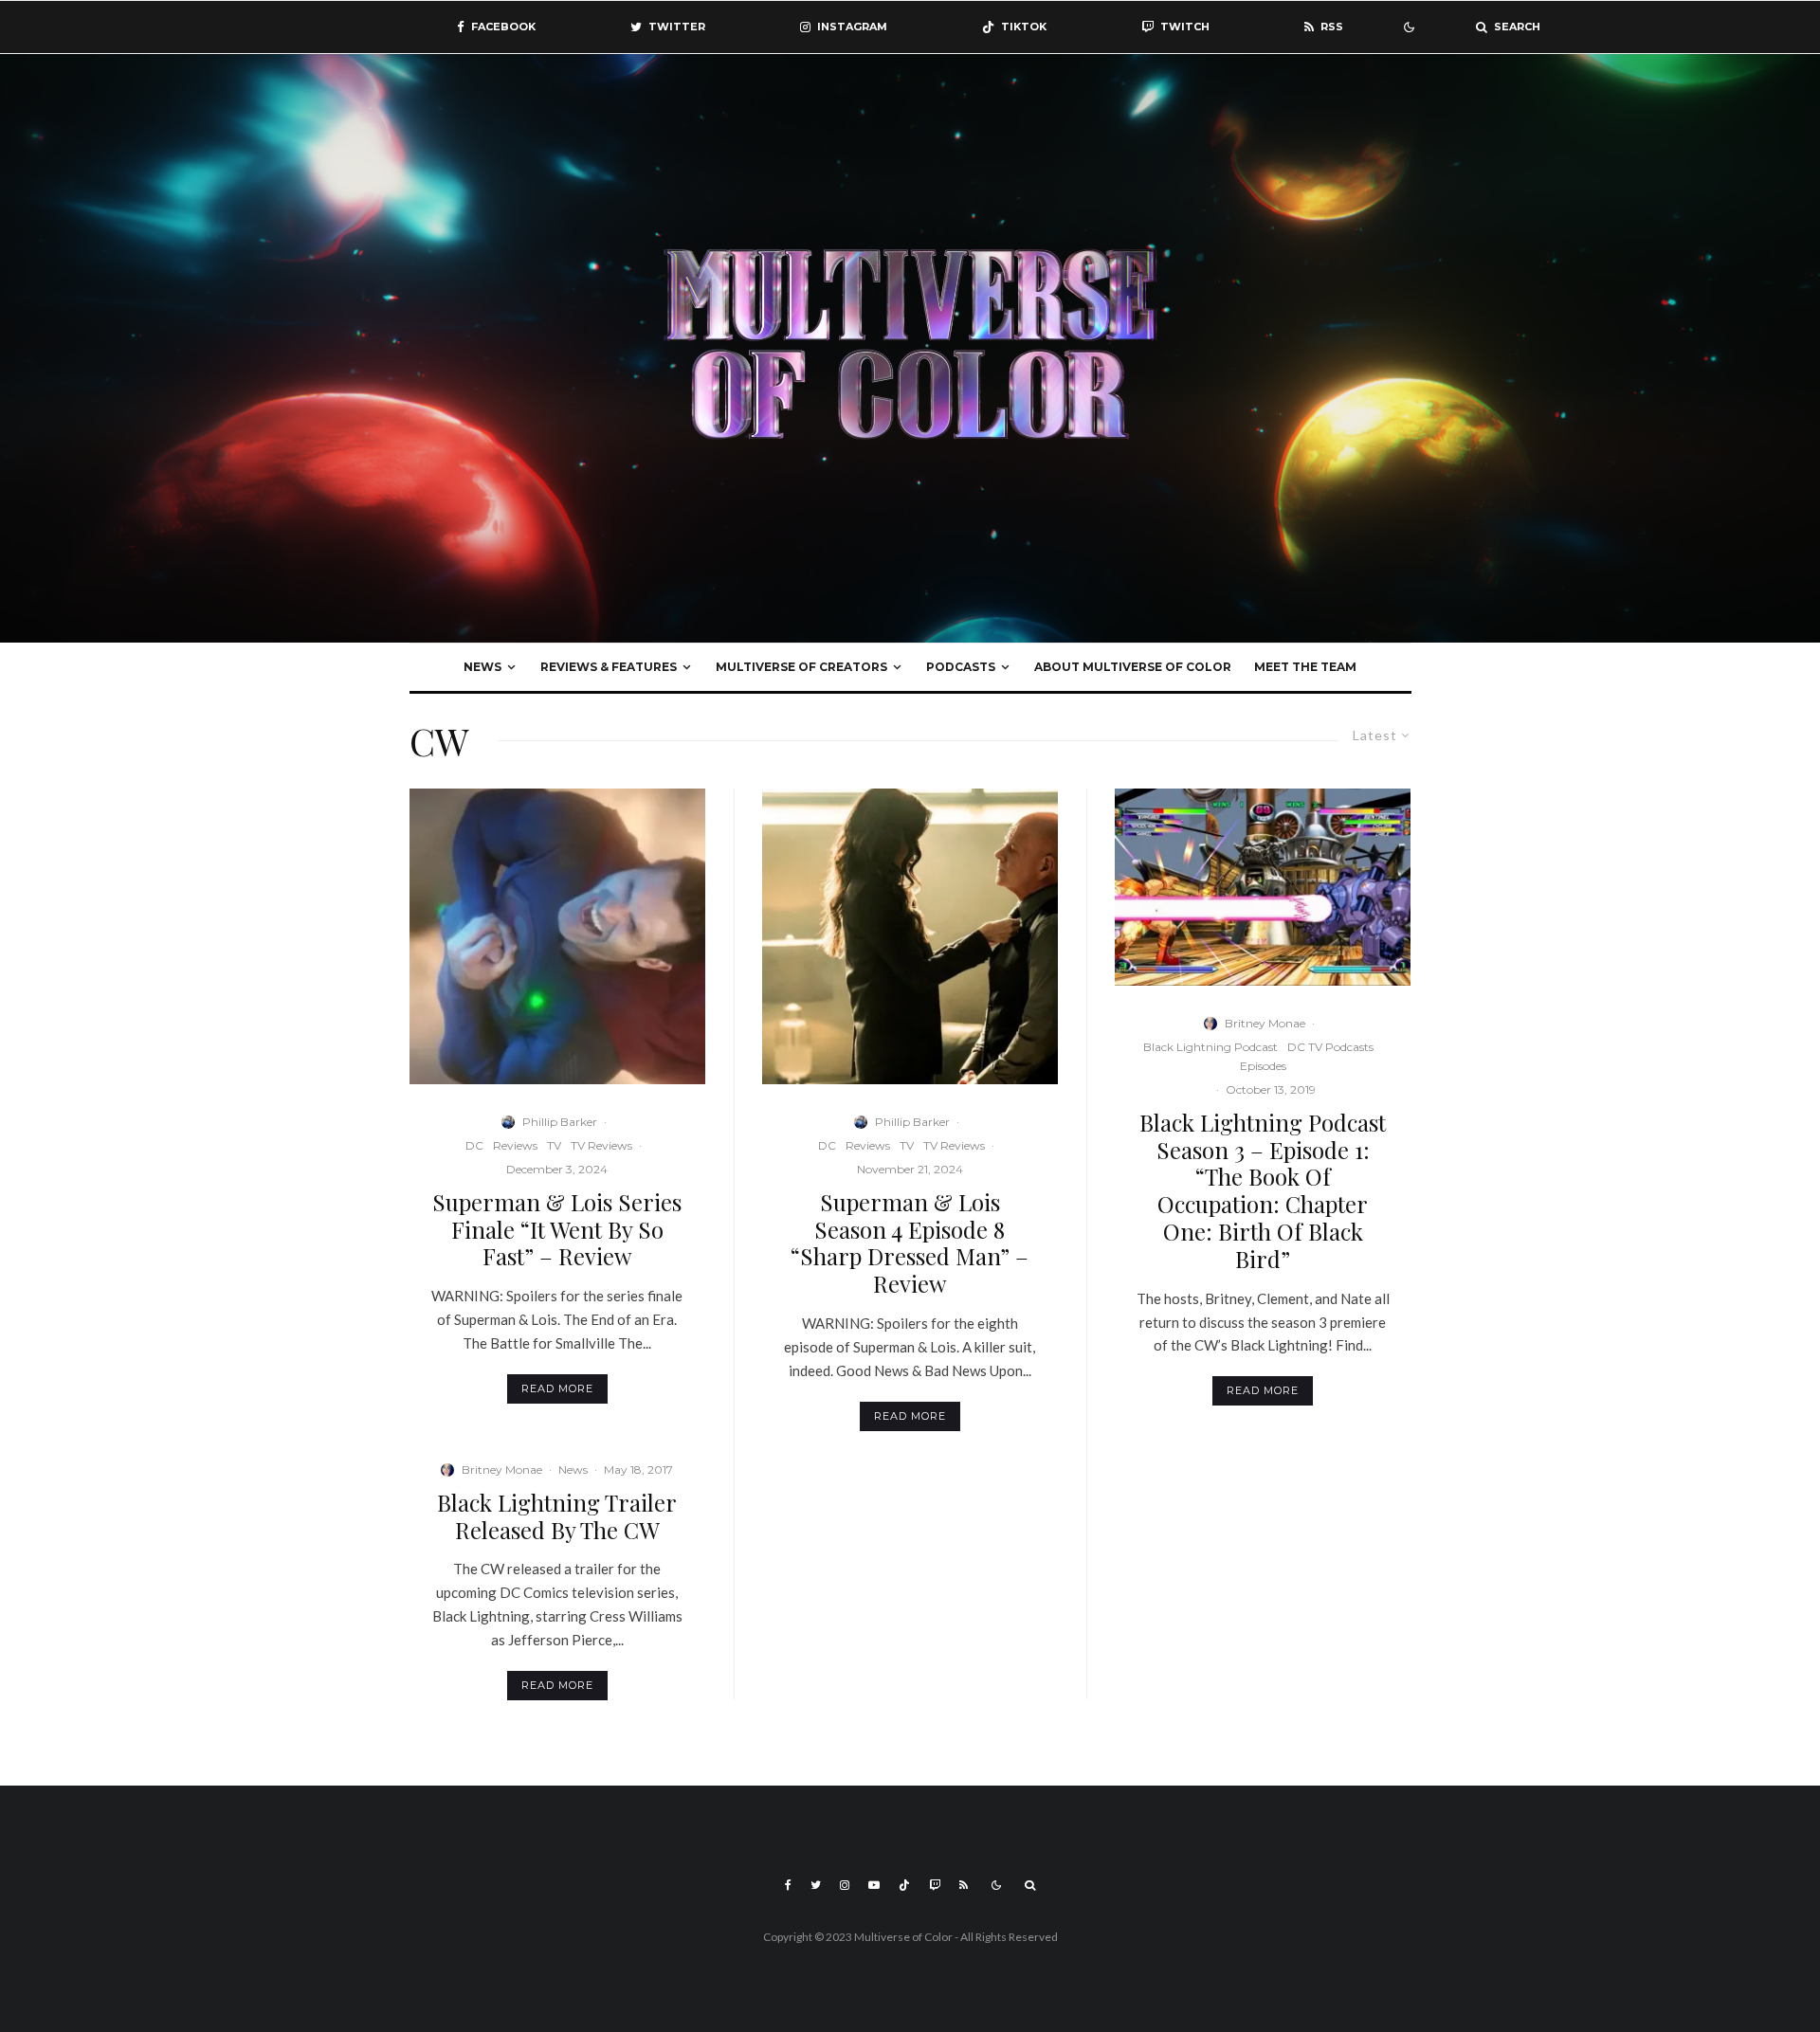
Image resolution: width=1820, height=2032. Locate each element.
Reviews (515, 1145)
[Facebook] (788, 1885)
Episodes (1263, 1066)
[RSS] (964, 1885)
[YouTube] (874, 1885)
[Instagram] (845, 1885)
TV (554, 1145)
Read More (557, 1388)
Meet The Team (1305, 667)
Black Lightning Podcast (1210, 1047)
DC (474, 1145)
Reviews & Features (609, 667)
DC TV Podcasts (1330, 1047)
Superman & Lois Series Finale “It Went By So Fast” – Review (557, 1229)
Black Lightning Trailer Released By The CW (557, 1516)
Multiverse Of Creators (801, 667)
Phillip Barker (560, 1122)
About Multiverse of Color (1133, 667)
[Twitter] (816, 1885)
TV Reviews (601, 1145)
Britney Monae (502, 1470)
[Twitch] (935, 1885)
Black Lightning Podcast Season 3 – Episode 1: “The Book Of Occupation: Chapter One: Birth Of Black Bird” (1263, 1191)
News (482, 667)
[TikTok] (904, 1885)
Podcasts (961, 667)
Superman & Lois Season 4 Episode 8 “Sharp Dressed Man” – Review (910, 1243)
